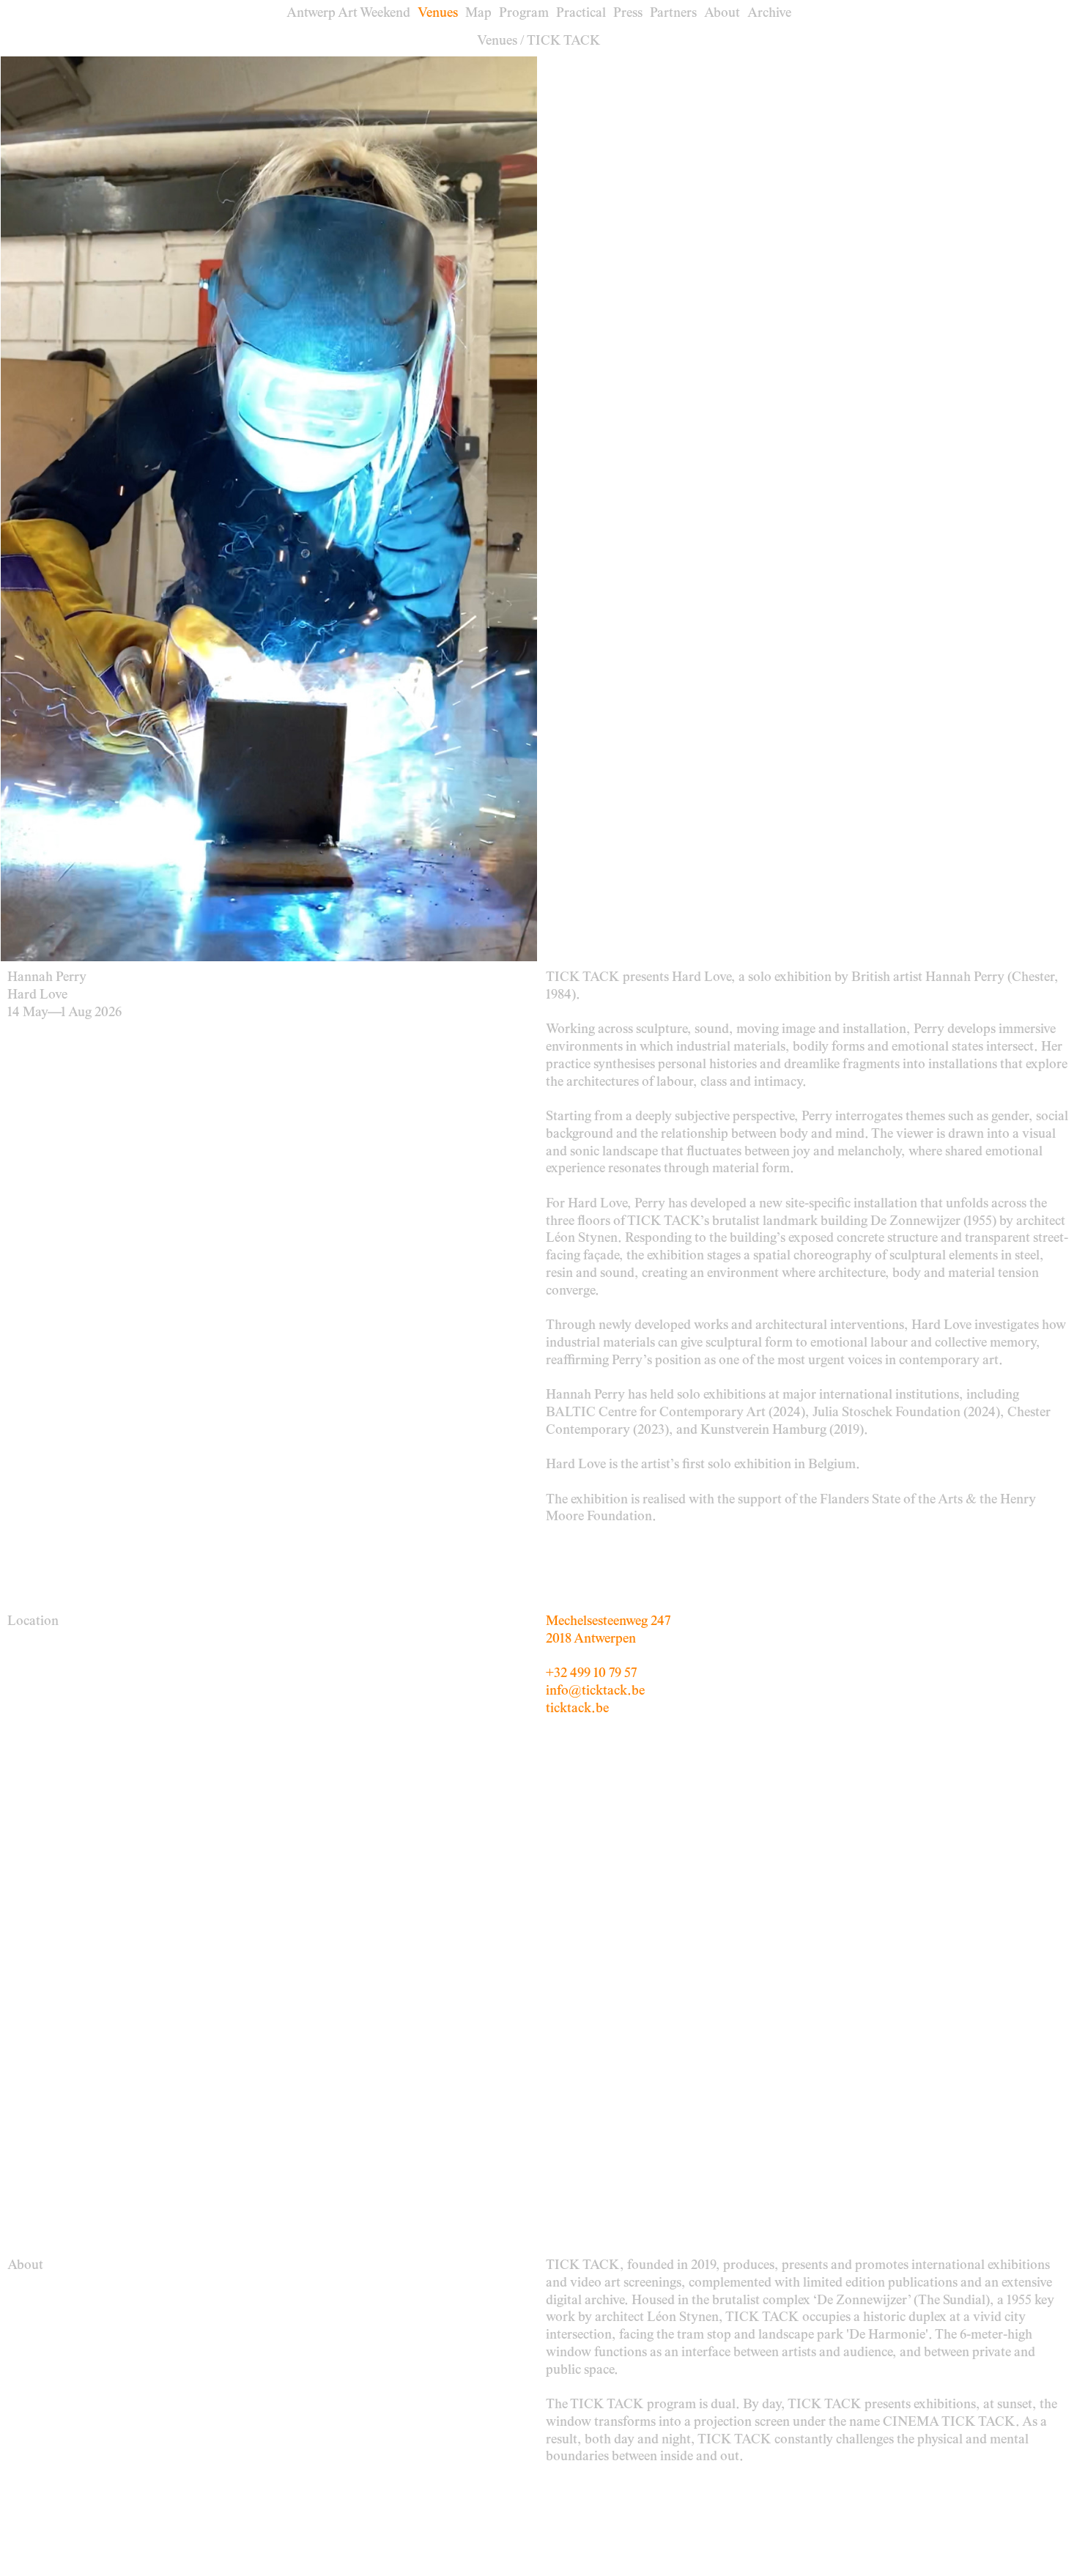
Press (628, 14)
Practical (581, 14)
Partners (673, 14)
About (722, 14)
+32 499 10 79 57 (591, 1674)
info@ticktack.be (595, 1691)
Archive (769, 14)
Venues (438, 14)
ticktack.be (577, 1709)
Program (524, 14)
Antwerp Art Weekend (348, 14)
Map (478, 14)
